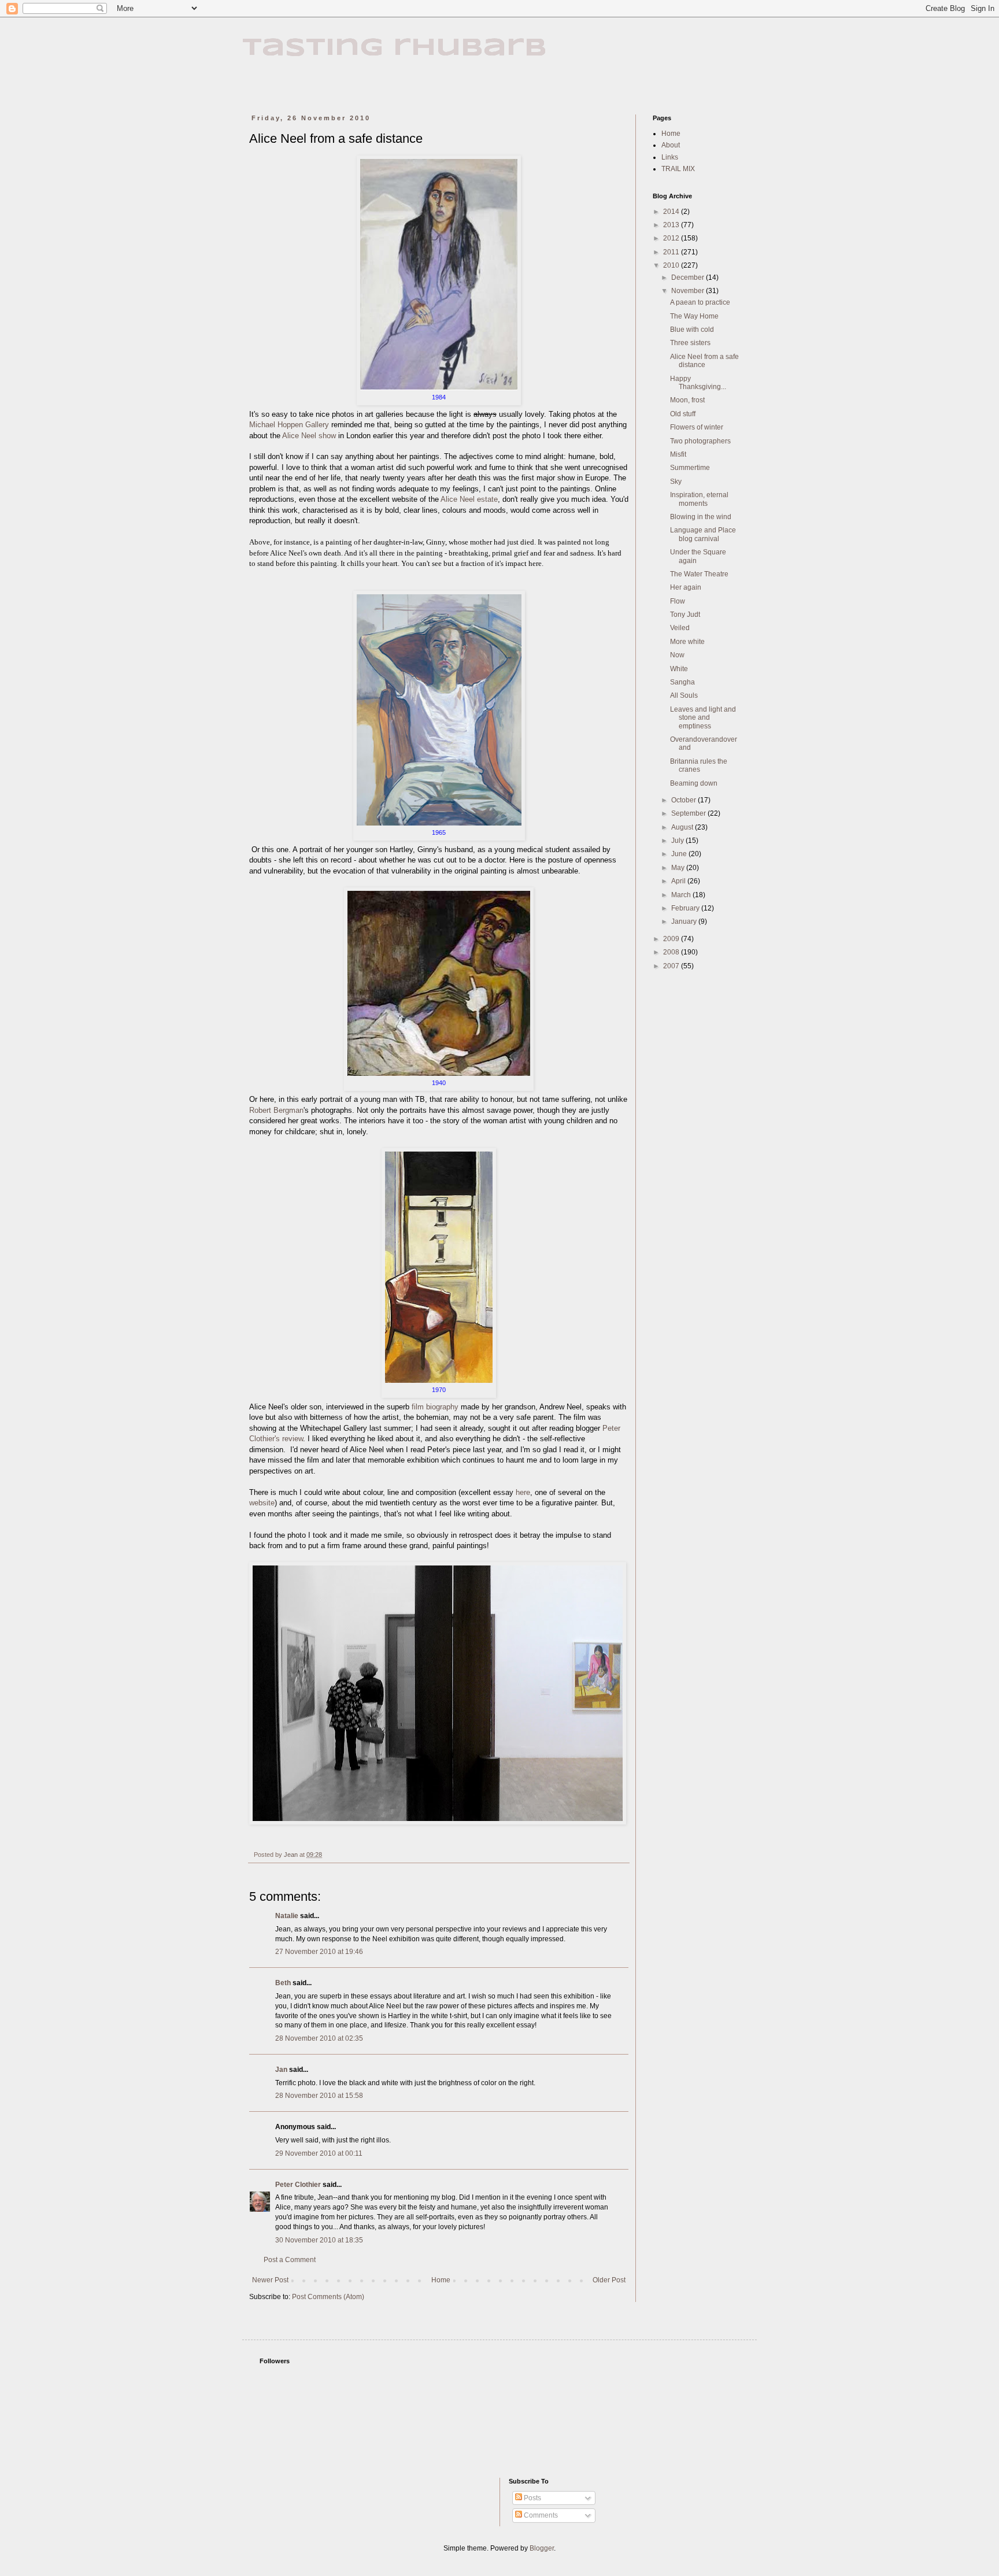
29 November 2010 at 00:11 (319, 2153)
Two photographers (700, 441)
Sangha (682, 682)
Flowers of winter (697, 427)
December (689, 277)
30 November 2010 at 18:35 (319, 2240)
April (679, 881)
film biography (435, 1407)
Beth (283, 1983)
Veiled (680, 628)
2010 (672, 265)
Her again (686, 587)
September (689, 813)
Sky (676, 482)
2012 (672, 238)
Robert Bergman (276, 1110)
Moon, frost (687, 400)
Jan (281, 2070)
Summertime (690, 468)
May (679, 868)
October (684, 800)
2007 (672, 966)
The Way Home (694, 316)
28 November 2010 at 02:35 (319, 2038)
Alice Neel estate (469, 499)
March (682, 895)
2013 (672, 225)
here (523, 1492)
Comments (540, 2515)
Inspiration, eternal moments (699, 499)
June (680, 854)
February (686, 908)
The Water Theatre (699, 574)
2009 (672, 939)
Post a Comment (290, 2260)
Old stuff (683, 414)
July (678, 841)
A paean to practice (700, 302)
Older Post (609, 2280)
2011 (672, 252)
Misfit (678, 454)
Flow (678, 601)
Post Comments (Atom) (328, 2297)
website (262, 1503)
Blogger (542, 2548)
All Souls (684, 695)
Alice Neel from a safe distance (704, 361)
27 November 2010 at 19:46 (319, 1952)
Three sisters (690, 343)
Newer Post (270, 2280)
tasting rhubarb (395, 48)
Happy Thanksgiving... (698, 383)
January (685, 921)
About (671, 145)
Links (670, 157)
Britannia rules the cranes (699, 765)
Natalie (287, 1916)
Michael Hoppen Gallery (289, 425)
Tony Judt (685, 615)
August (683, 827)
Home (441, 2280)
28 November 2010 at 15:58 (319, 2096)
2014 (672, 212)
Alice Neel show (309, 436)
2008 (672, 952)
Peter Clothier (298, 2185)
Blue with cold (692, 330)
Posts (532, 2498)
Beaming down (694, 783)
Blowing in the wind (701, 517)
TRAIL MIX (678, 169)
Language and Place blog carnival (703, 534)
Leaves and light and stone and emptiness (703, 718)
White (679, 669)
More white (687, 642)
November (689, 291)
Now (677, 655)
